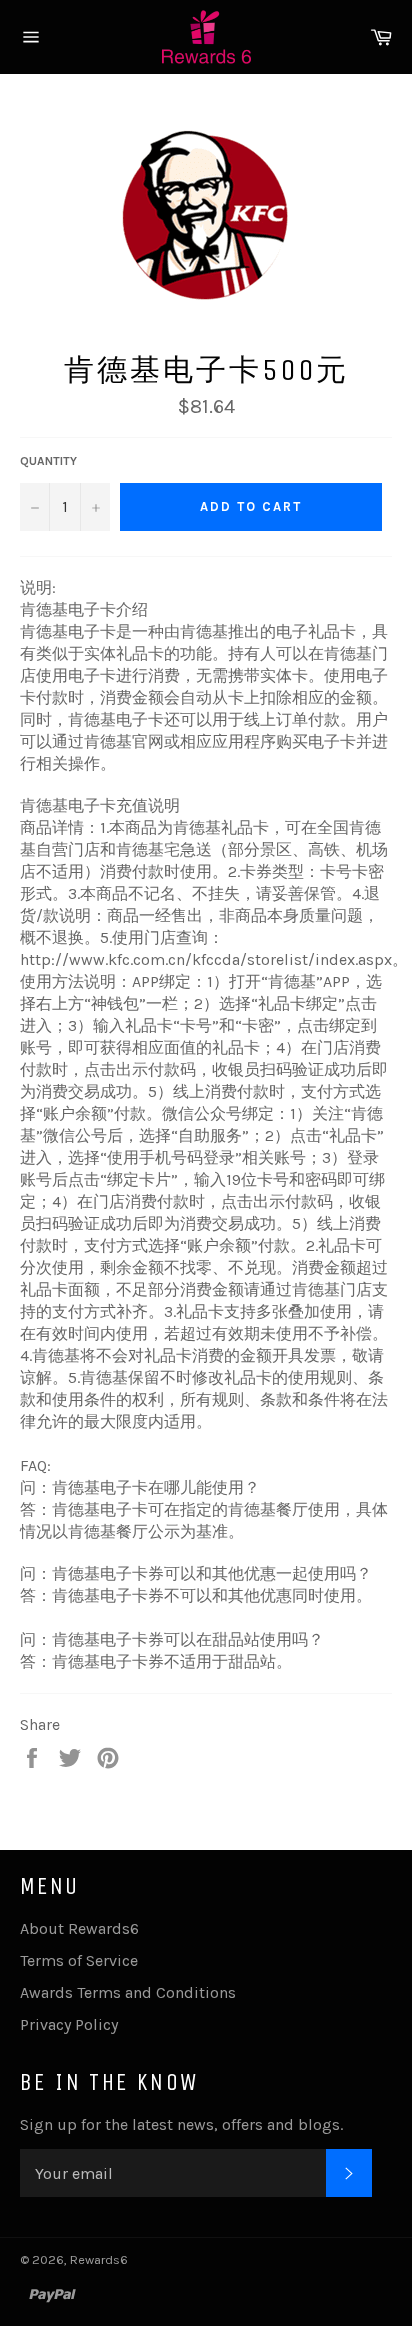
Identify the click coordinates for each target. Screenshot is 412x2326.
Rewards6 (99, 2259)
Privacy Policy (69, 2024)
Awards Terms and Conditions (128, 1992)
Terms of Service (79, 1960)
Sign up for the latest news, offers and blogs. (181, 2124)
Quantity (48, 461)
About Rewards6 (79, 1928)
